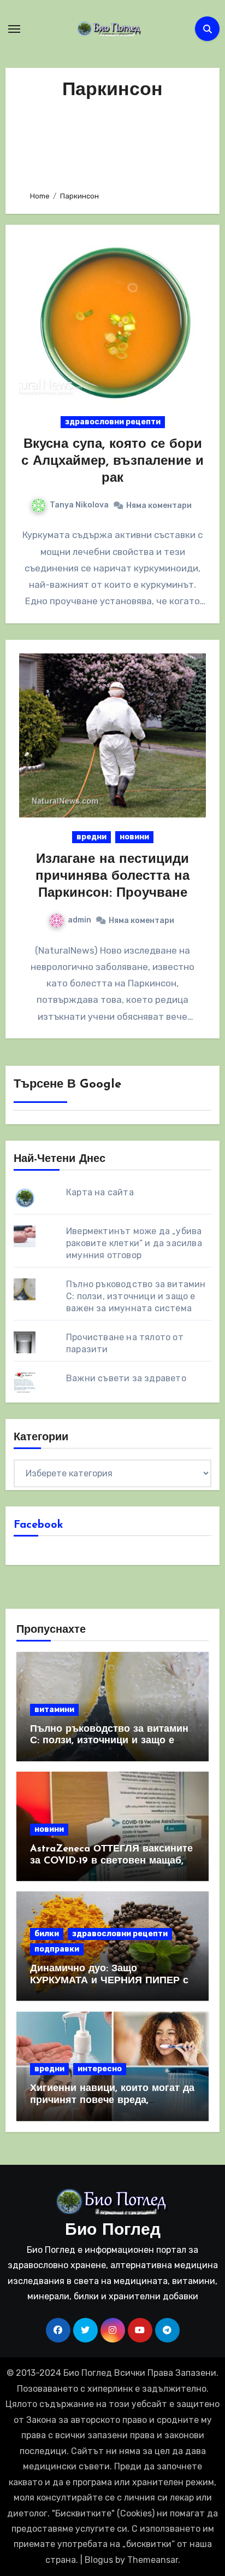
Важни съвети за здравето (126, 1378)
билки (47, 1934)
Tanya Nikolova (79, 505)
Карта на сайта (100, 1192)
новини (134, 837)
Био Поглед (113, 2231)
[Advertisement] (113, 142)
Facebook (39, 1525)
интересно (100, 2069)
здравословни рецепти (113, 422)
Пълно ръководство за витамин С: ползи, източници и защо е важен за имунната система (136, 1296)
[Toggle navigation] (14, 29)
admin (79, 920)
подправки (57, 1949)
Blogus (99, 2560)
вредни (91, 837)
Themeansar (153, 2560)
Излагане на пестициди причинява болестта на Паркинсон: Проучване (112, 877)
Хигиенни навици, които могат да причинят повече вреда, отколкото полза (112, 2101)
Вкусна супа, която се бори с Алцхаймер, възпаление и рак (112, 462)
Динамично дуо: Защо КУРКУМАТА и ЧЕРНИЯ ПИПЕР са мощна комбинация (112, 1981)
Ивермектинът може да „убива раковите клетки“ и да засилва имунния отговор (134, 1243)
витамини (54, 1710)
